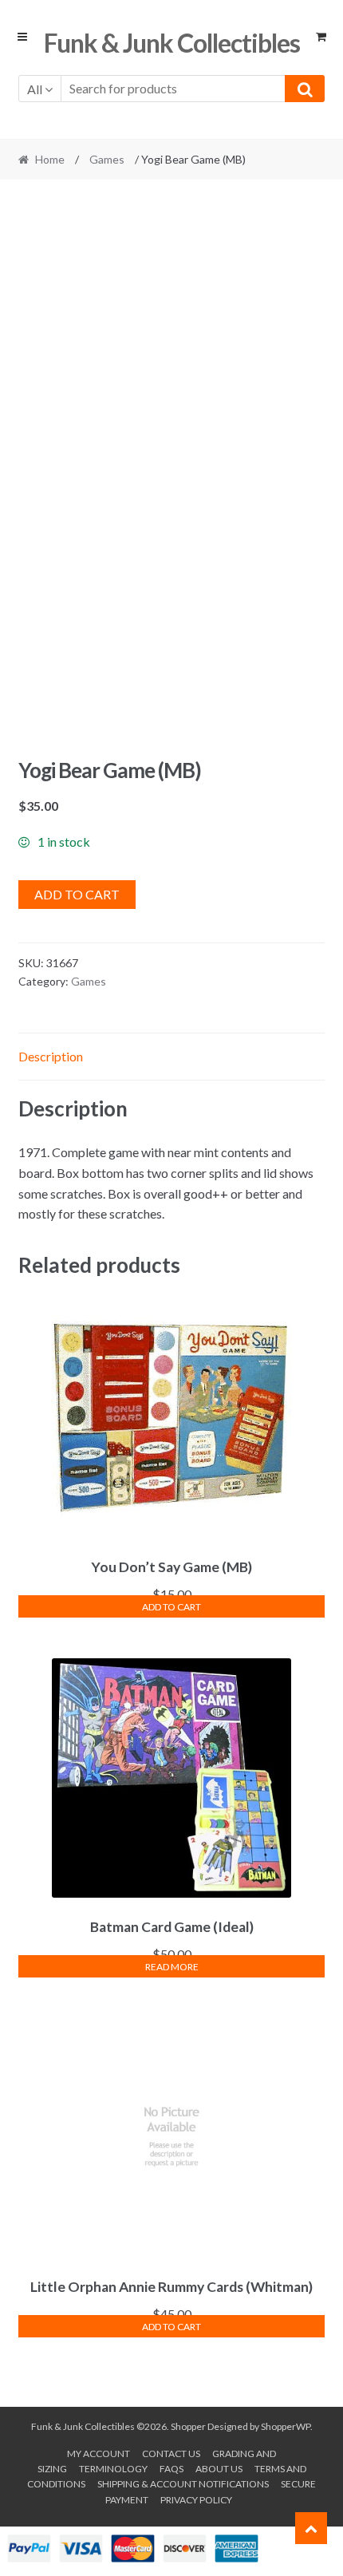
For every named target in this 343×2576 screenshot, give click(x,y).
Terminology (113, 2469)
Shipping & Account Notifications (183, 2484)
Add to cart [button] (171, 1607)
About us (219, 2469)
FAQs (171, 2469)
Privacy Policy (196, 2500)
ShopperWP (286, 2426)
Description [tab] (51, 1056)
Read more (172, 1967)
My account (99, 2454)
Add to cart (77, 894)
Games (107, 159)
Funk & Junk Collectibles (172, 43)
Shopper (188, 2426)
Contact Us (171, 2454)
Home (50, 159)
